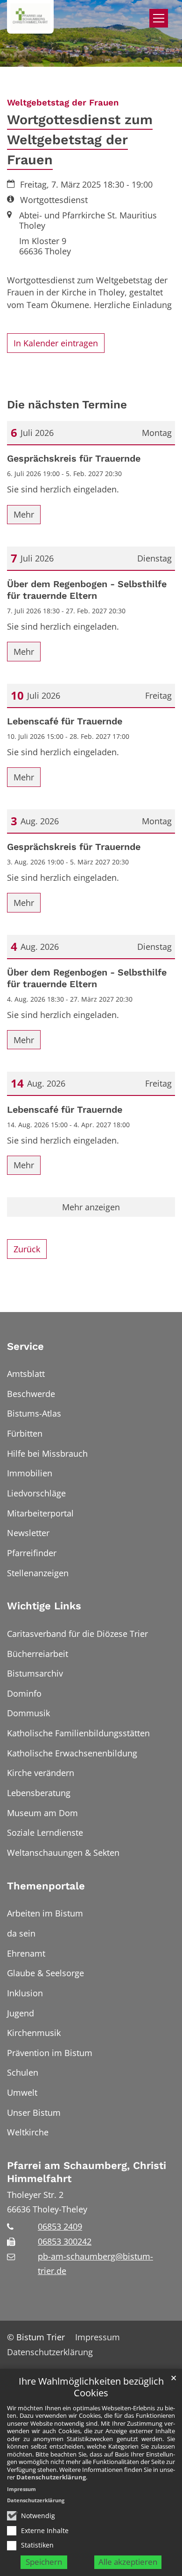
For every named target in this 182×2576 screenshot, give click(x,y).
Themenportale (46, 1886)
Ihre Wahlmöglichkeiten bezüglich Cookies (91, 2387)
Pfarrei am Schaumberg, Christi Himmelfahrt (87, 2172)
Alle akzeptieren (128, 2562)
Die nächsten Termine (67, 404)
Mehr (24, 514)
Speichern (44, 2562)
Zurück (27, 1249)
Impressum (21, 2489)
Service (25, 1346)
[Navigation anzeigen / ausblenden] (159, 18)
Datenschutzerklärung (51, 2477)
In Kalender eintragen (56, 343)
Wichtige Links (44, 1606)
